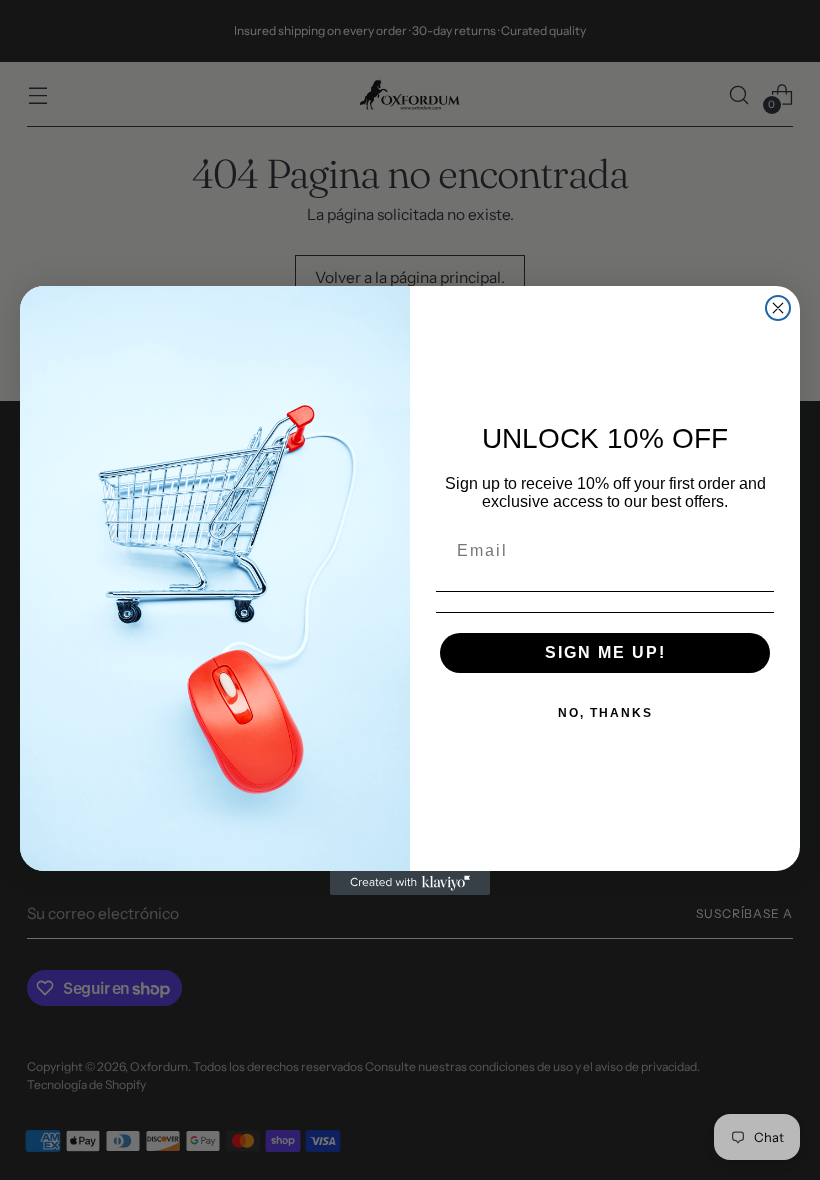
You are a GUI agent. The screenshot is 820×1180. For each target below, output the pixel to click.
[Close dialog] (778, 308)
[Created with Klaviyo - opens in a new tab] (410, 883)
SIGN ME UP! (605, 652)
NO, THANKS (605, 713)
